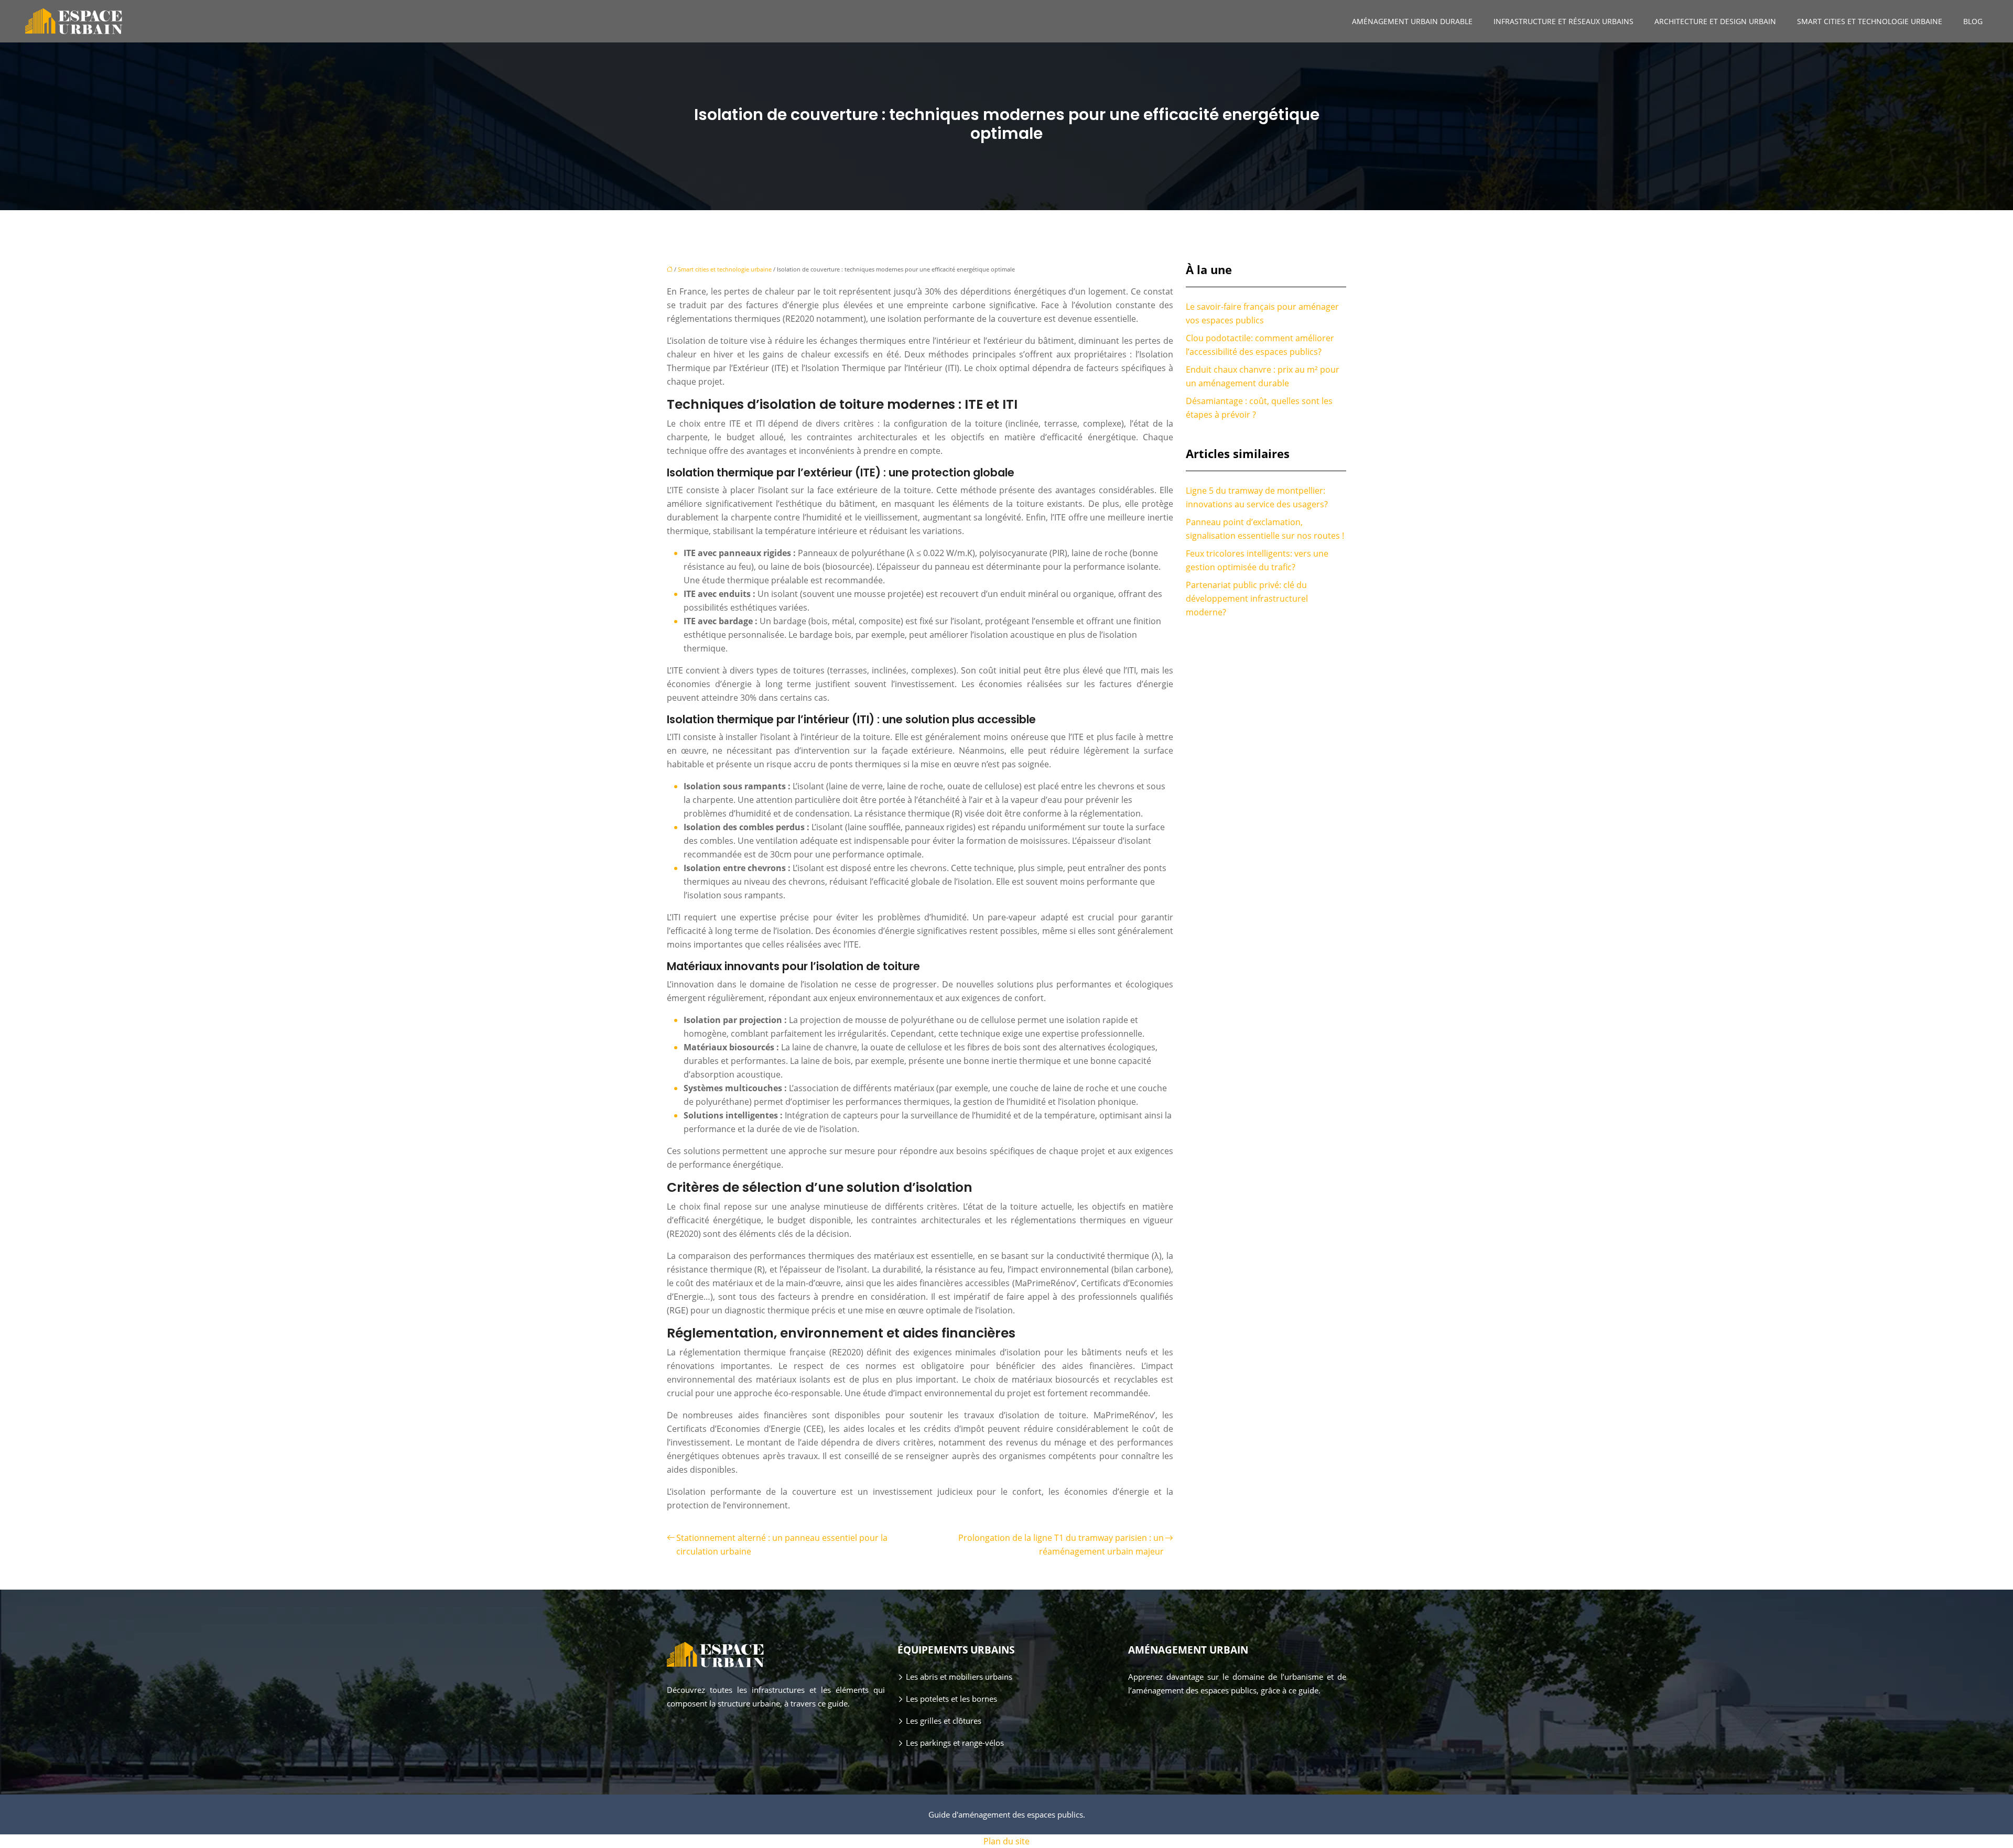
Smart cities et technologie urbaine (1870, 21)
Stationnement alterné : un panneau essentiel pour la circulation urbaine (782, 1545)
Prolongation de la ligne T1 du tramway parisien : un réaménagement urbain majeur (1061, 1545)
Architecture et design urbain (1715, 21)
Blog (1973, 21)
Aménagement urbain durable (1412, 21)
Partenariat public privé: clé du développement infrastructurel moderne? (1247, 599)
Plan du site (1006, 1841)
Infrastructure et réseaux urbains (1563, 21)
